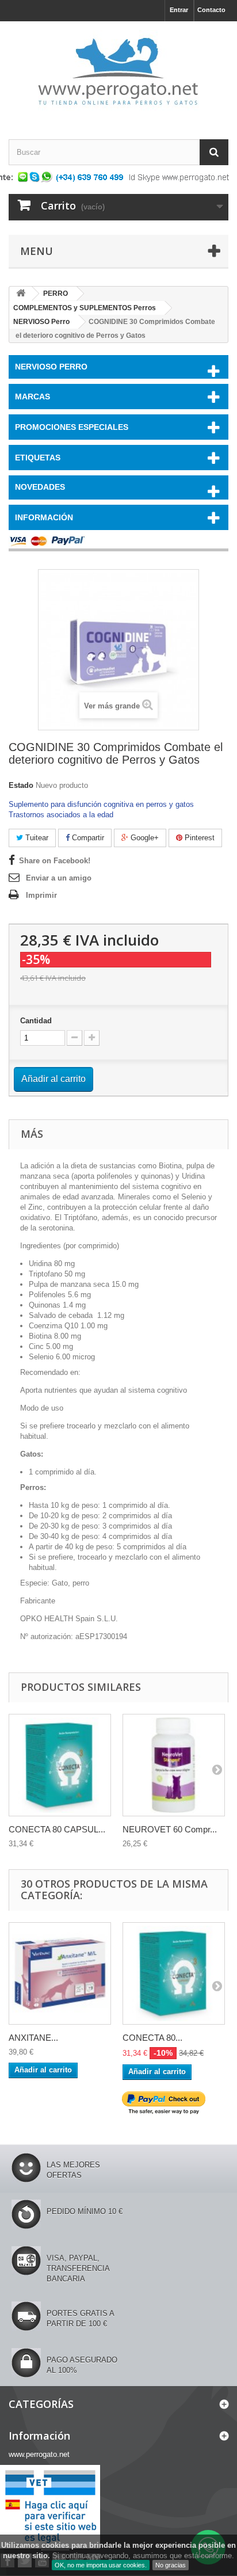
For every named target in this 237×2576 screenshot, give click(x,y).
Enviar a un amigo (59, 878)
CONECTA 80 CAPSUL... (57, 1829)
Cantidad (36, 1021)
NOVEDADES (40, 487)
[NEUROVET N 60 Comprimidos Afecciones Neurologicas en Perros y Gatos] (174, 1765)
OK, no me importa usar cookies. (101, 2565)
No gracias (171, 2565)
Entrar (179, 10)
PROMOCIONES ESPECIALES (72, 427)
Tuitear (36, 838)
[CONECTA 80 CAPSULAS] (60, 1765)
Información (44, 517)
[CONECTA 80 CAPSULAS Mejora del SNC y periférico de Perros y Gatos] (174, 1973)
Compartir (87, 838)
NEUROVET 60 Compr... (170, 1829)
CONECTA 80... (152, 2038)
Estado (21, 785)
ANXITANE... (33, 2038)
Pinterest (198, 838)
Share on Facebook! (55, 861)
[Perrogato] (118, 70)
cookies (55, 2545)
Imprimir (41, 895)
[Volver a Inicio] (21, 294)
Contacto (211, 10)
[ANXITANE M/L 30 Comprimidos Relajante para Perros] (60, 1973)
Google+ (144, 838)
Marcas (33, 397)
